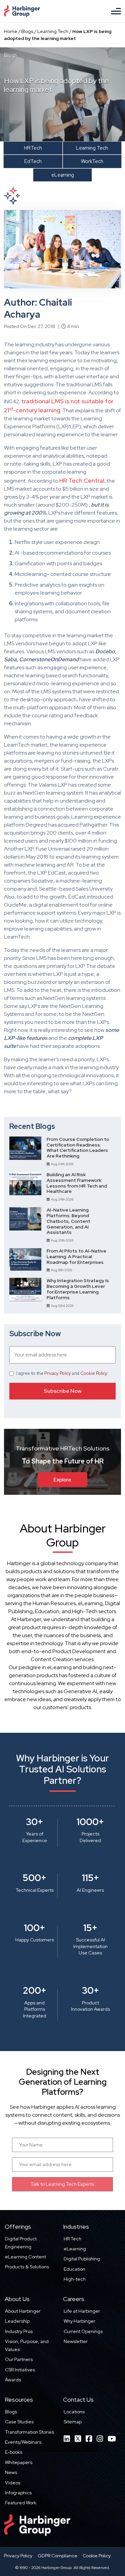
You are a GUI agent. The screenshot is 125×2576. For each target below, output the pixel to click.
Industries (76, 2227)
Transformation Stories (29, 2432)
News (11, 2472)
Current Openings (83, 2331)
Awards (13, 2380)
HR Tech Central (82, 480)
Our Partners (19, 2359)
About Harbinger (23, 2311)
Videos (13, 2483)
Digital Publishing (82, 2259)
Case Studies (19, 2422)
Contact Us (78, 2400)
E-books (14, 2452)
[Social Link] (67, 2439)
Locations (74, 2412)
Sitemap (73, 2422)
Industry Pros (19, 2331)
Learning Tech (53, 31)
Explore (62, 1479)
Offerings (18, 2227)
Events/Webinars (23, 2442)
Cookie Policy (94, 1373)
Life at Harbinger (82, 2311)
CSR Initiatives (20, 2370)
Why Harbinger (79, 2321)
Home (11, 31)
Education (74, 2269)
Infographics (18, 2493)
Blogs (27, 31)
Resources (19, 2400)
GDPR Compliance (57, 2556)
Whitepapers (19, 2462)
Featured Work (21, 2503)
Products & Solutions (27, 2267)
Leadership (17, 2321)
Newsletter (76, 2341)
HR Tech (72, 2239)
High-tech (75, 2279)
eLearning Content (25, 2257)
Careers (74, 2299)
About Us (17, 2299)
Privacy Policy (58, 1373)
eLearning (75, 2249)
